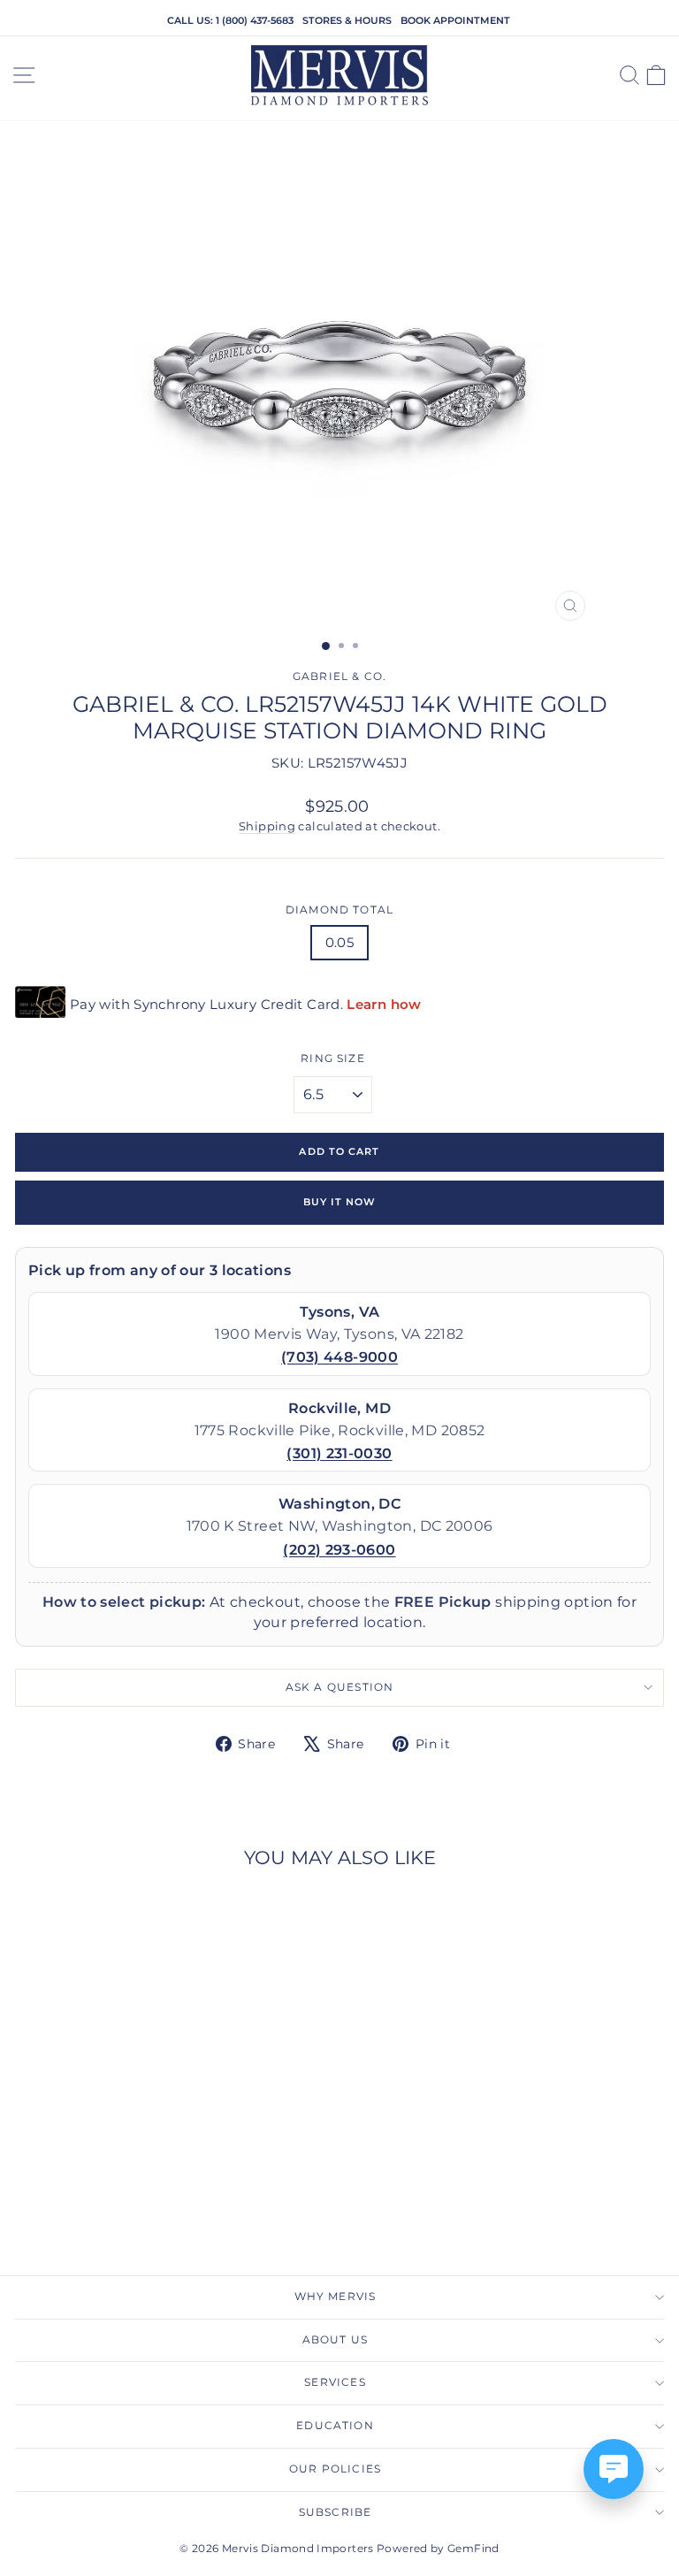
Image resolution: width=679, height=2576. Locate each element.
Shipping (267, 826)
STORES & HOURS (347, 20)
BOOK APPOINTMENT (455, 20)
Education (335, 2426)
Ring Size (333, 1059)
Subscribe (336, 2512)
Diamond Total (339, 910)
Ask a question (340, 1687)
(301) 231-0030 (339, 1453)
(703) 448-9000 (339, 1357)
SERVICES (335, 2382)
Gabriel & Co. (339, 676)
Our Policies (335, 2469)
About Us (335, 2340)
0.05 (339, 943)
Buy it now (340, 1202)
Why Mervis (336, 2297)
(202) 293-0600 (339, 1550)
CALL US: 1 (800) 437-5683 (230, 20)
